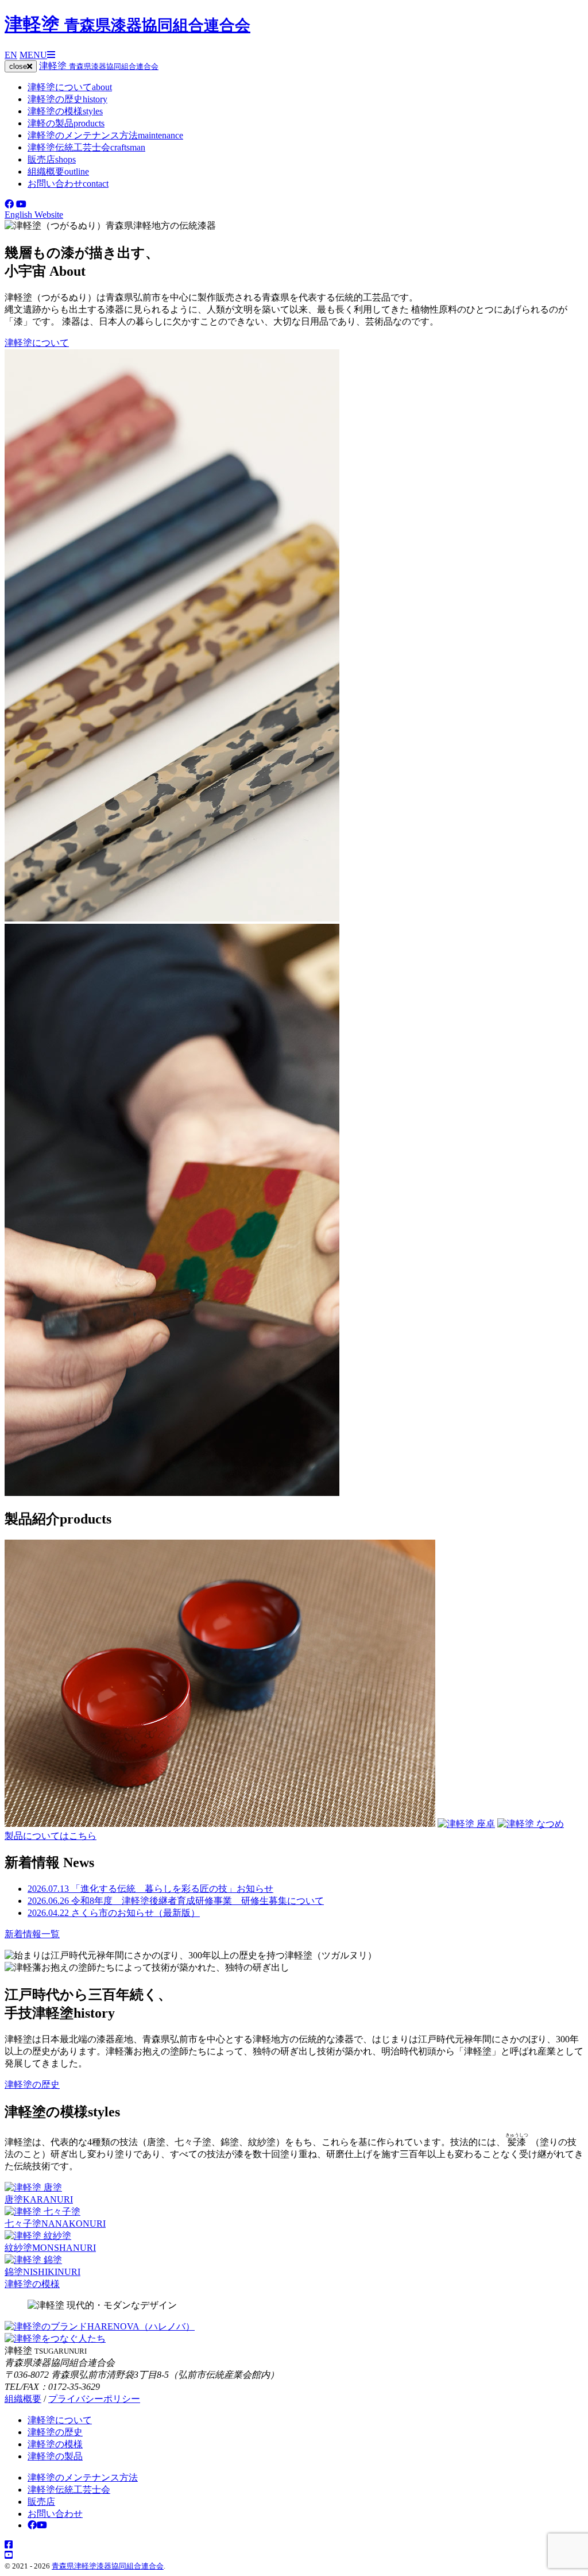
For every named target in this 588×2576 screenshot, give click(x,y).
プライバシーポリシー (94, 2399)
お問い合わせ (68, 184)
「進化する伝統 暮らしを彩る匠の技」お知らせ (150, 1889)
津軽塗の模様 (65, 111)
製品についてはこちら (51, 1836)
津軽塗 (127, 24)
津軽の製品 (66, 123)
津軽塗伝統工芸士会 (86, 147)
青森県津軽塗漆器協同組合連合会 (108, 2566)
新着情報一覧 (32, 1934)
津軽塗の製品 (55, 2456)
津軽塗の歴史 (67, 99)
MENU (33, 55)
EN (11, 55)
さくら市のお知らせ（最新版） (114, 1913)
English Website (34, 215)
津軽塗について (70, 87)
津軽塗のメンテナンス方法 (105, 135)
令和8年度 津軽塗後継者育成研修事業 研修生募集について (176, 1901)
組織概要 (58, 171)
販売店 (52, 159)
